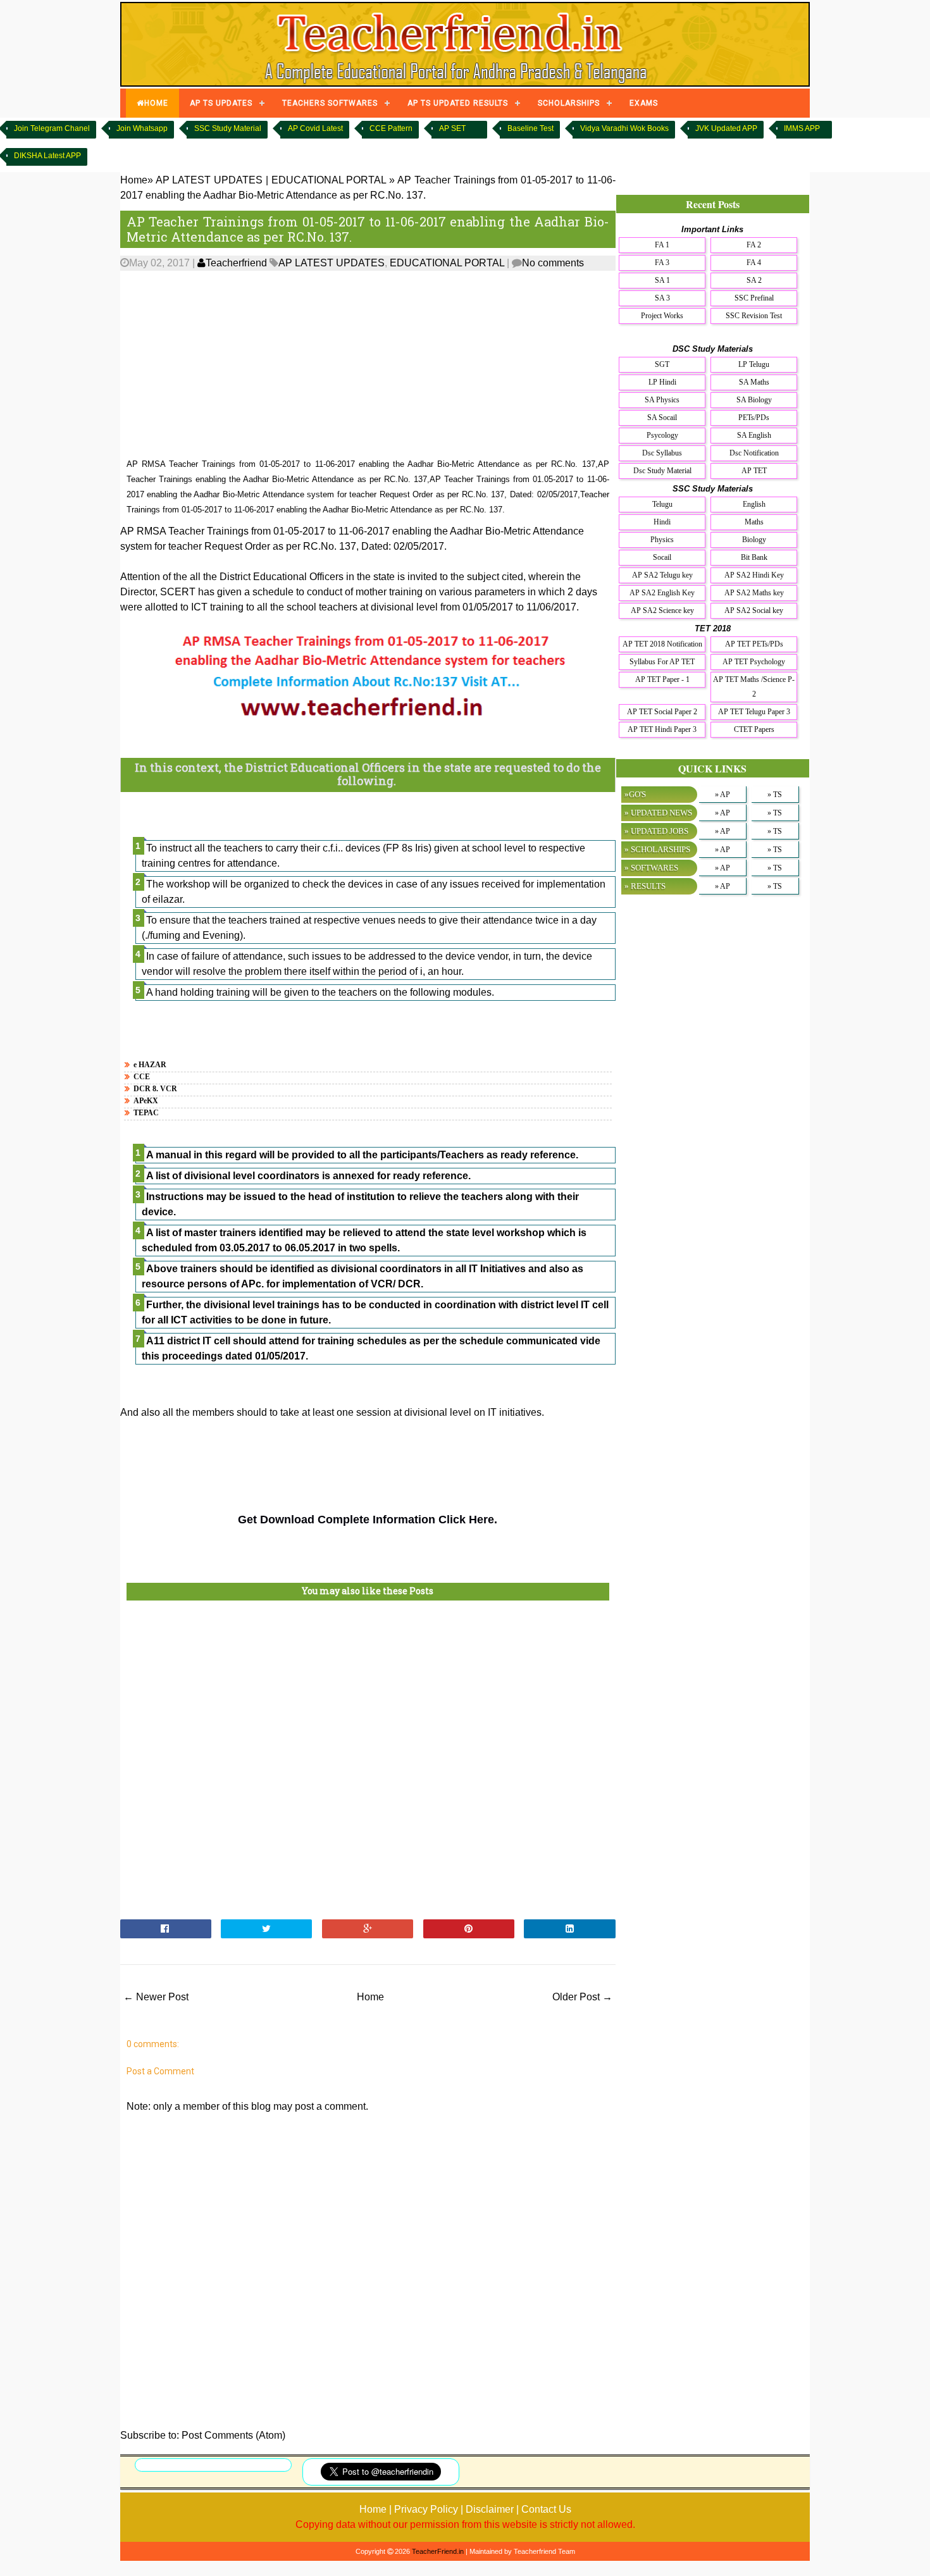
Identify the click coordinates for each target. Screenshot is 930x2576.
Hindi (662, 522)
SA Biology (754, 400)
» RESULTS (645, 886)
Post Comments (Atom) (233, 2435)
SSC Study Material (228, 128)
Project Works (662, 316)
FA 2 (754, 245)
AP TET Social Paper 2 (662, 712)
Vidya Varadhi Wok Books (624, 128)
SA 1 (662, 280)
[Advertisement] (368, 365)
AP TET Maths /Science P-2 (754, 687)
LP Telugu (754, 364)
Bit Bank (754, 557)
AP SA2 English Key (662, 593)
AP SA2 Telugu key (662, 575)
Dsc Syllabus (662, 453)
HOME (156, 103)
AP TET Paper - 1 (662, 679)
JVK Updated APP (726, 128)
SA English (754, 435)
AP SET (452, 128)
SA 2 (754, 280)
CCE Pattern (391, 128)
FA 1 (662, 245)
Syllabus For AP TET (662, 662)
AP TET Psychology (754, 662)
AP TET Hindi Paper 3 (662, 729)
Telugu (662, 504)
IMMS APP (802, 128)
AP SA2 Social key (754, 610)
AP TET (754, 471)
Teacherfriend (236, 263)
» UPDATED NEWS (658, 813)
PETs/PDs (754, 418)
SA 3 (662, 298)
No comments (553, 263)
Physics (662, 540)
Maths (754, 522)
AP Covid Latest (315, 128)
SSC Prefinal (754, 298)
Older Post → (582, 1997)
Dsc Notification (754, 453)
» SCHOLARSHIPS (657, 849)
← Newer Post (156, 1997)
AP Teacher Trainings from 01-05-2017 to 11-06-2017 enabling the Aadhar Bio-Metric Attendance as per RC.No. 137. (368, 229)
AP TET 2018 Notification (662, 644)
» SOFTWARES (651, 868)
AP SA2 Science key (662, 610)
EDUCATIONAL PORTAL (447, 263)
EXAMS (644, 103)
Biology (754, 540)
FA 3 (662, 263)
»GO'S (635, 794)
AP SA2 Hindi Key (754, 575)
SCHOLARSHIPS (569, 103)
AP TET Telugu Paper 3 (754, 712)
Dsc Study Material (662, 471)
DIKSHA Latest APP (47, 156)
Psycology (662, 435)
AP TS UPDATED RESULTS (458, 103)
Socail (662, 557)
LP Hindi (662, 382)
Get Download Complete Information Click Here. (368, 1520)
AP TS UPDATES (221, 103)
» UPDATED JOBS (656, 831)
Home (370, 1997)
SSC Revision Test (754, 316)
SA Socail (662, 418)
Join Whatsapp (142, 128)
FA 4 (754, 263)
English (754, 504)
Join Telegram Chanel (52, 128)
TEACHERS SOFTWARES (330, 103)
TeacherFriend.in (438, 2551)
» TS (775, 795)
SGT (662, 364)
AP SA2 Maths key (754, 593)
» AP (722, 795)
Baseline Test (530, 128)
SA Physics (662, 400)
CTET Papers (754, 729)
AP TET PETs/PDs (754, 644)
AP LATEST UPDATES (332, 263)
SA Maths (754, 382)
